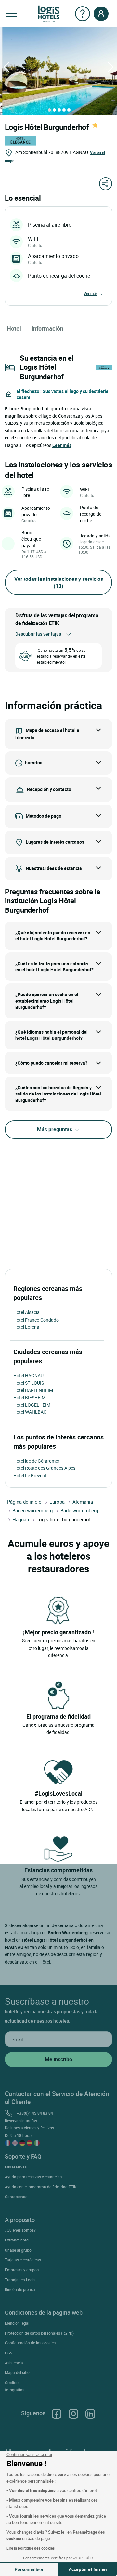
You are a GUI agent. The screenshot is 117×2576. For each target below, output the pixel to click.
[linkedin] (90, 2413)
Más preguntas (55, 1129)
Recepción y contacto (49, 789)
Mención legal (17, 2323)
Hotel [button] (14, 328)
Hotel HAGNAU (28, 1375)
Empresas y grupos (22, 2270)
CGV (9, 2353)
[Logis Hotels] (49, 13)
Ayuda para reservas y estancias (33, 2177)
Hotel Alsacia (26, 1312)
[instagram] (73, 2413)
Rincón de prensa (20, 2289)
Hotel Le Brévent (30, 1475)
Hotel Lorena (26, 1327)
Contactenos (16, 2197)
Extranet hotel (17, 2240)
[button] (12, 14)
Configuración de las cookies (30, 2343)
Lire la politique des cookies (31, 2548)
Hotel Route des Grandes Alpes (44, 1468)
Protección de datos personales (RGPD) (39, 2333)
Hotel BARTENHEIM (33, 1390)
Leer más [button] (62, 445)
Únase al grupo (18, 2250)
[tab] (49, 110)
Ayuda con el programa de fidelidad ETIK (41, 2187)
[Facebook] (57, 2413)
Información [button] (47, 328)
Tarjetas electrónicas (23, 2260)
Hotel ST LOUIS (29, 1383)
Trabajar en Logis (20, 2280)
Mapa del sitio (17, 2372)
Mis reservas (16, 2167)
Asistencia (14, 2363)
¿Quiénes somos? (20, 2230)
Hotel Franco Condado (36, 1320)
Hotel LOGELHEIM (32, 1405)
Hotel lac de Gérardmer (36, 1461)
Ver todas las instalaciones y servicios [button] (59, 582)
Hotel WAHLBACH (32, 1412)
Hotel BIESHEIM (29, 1398)
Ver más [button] (91, 293)
